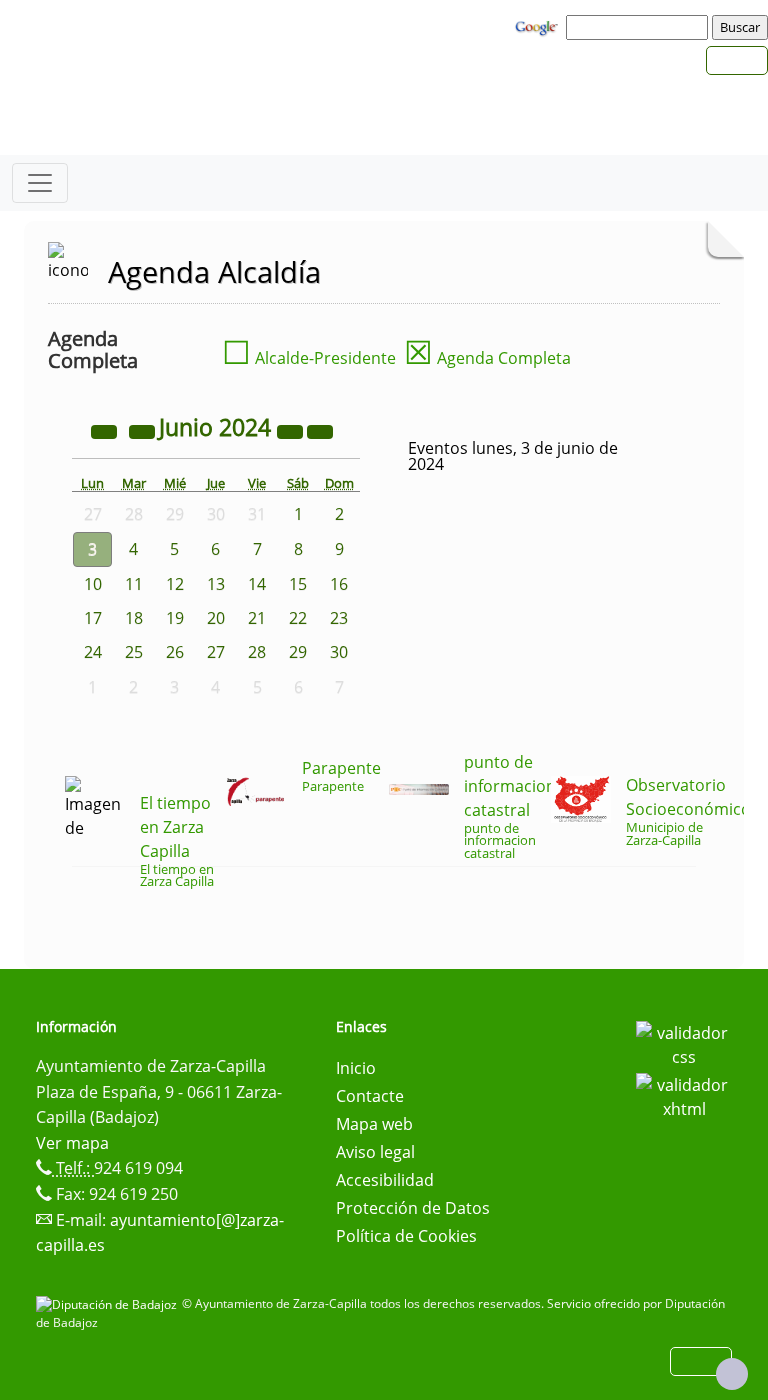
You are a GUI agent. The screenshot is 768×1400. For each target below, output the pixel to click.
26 (175, 652)
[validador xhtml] (684, 1095)
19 (175, 618)
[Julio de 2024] (320, 430)
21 (257, 618)
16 (339, 584)
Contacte (370, 1096)
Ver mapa (72, 1143)
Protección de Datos (413, 1208)
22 (298, 618)
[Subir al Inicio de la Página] (732, 1374)
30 (339, 652)
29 (298, 652)
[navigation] (640, 27)
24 (93, 652)
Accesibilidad (385, 1180)
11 (134, 584)
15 (298, 584)
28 (257, 652)
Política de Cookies (406, 1236)
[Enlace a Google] (539, 26)
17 (93, 618)
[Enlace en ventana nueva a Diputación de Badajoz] (109, 1303)
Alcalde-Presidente (309, 358)
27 (216, 652)
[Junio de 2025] (292, 430)
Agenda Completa (487, 358)
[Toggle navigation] (40, 183)
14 (257, 584)
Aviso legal (375, 1152)
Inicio (356, 1068)
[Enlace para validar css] (684, 1043)
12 (175, 584)
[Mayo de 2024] (144, 430)
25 (134, 652)
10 (93, 584)
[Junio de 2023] (106, 430)
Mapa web (374, 1124)
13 (216, 584)
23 (339, 618)
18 (134, 618)
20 (216, 618)
